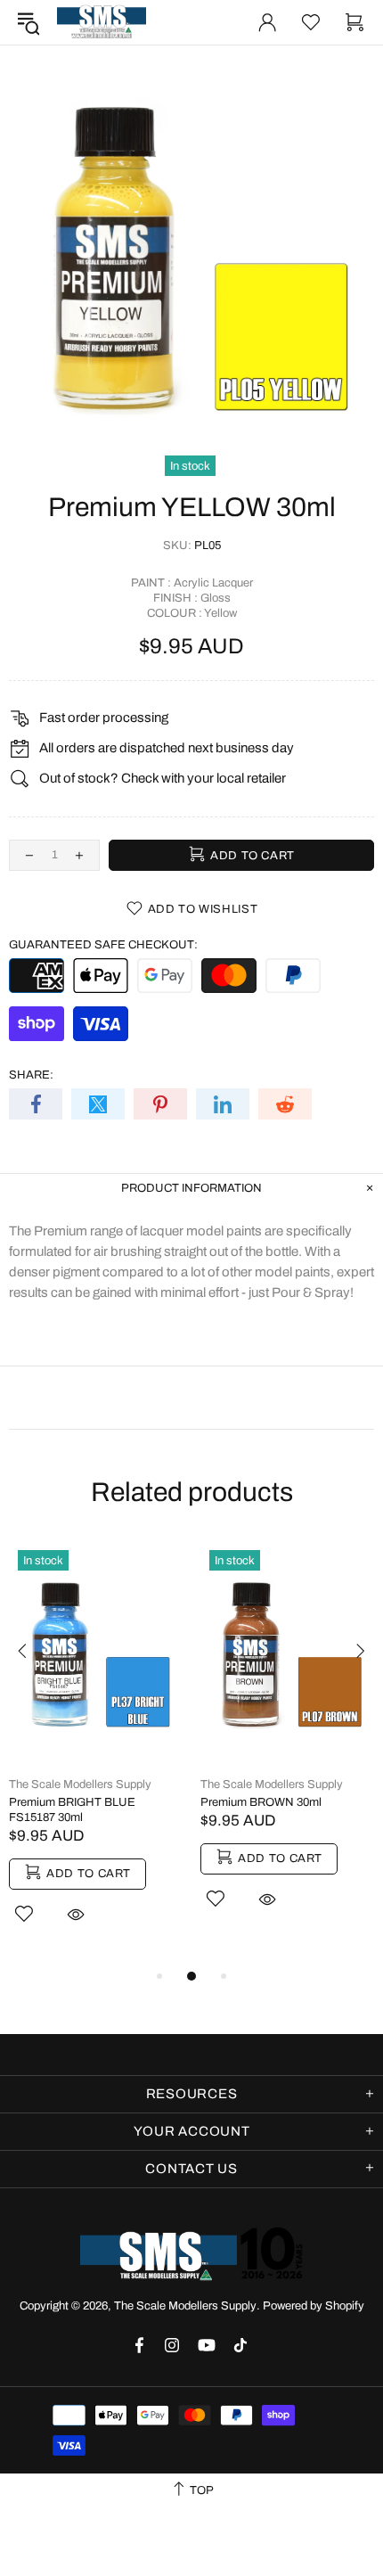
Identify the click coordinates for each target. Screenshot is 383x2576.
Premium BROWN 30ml (261, 1802)
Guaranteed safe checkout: (103, 945)
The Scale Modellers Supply (102, 22)
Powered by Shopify (314, 2306)
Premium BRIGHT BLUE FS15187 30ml (72, 1810)
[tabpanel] (96, 1753)
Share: (31, 1075)
